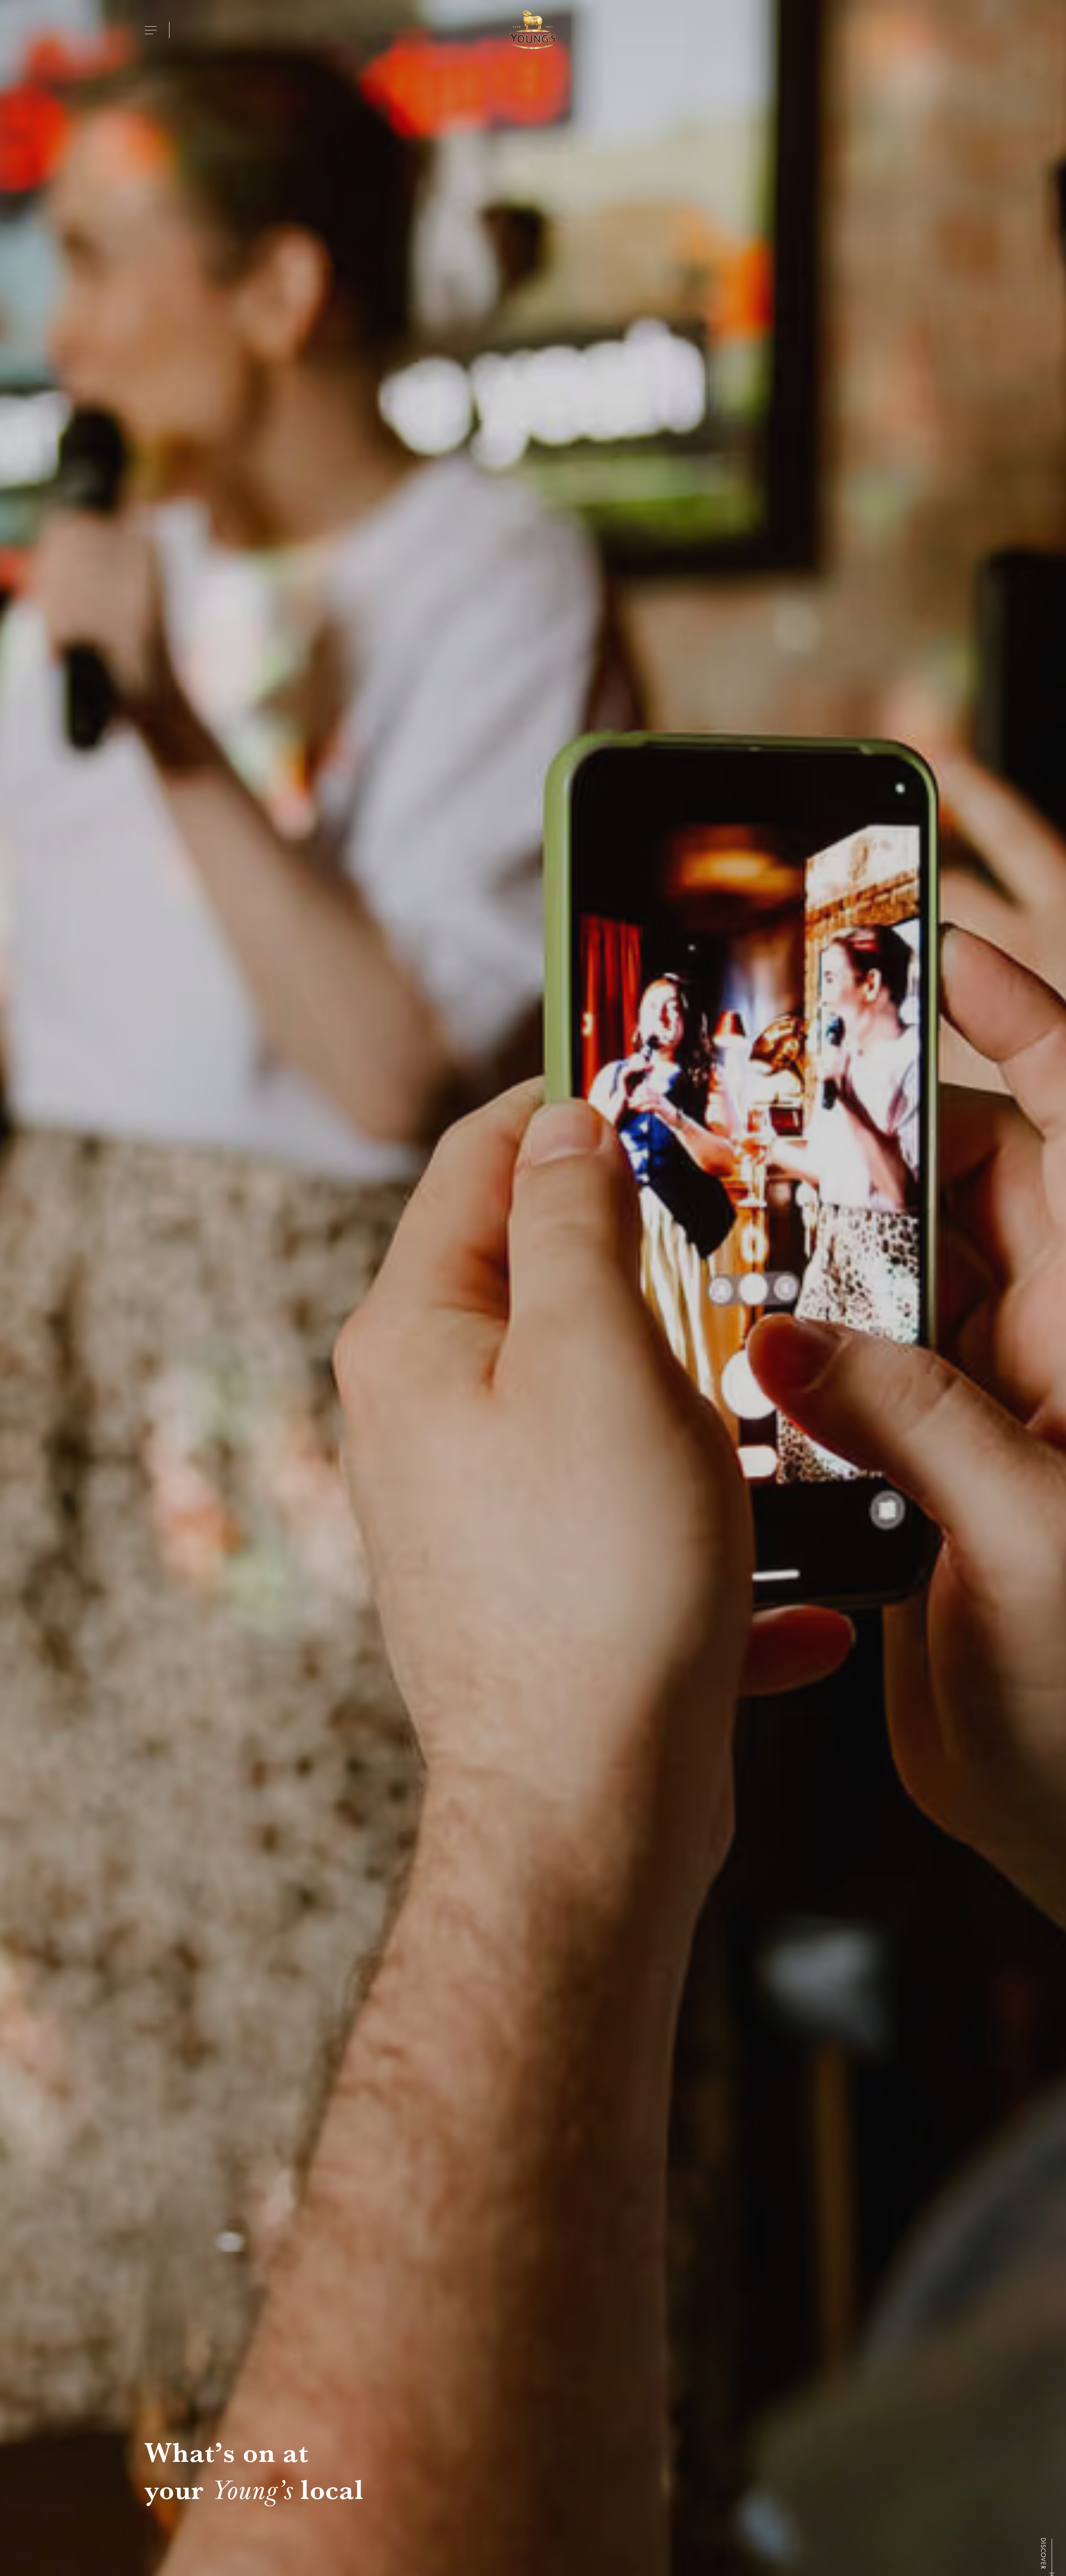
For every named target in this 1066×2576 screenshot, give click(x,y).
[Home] (533, 30)
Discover (1043, 2553)
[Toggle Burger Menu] (151, 30)
